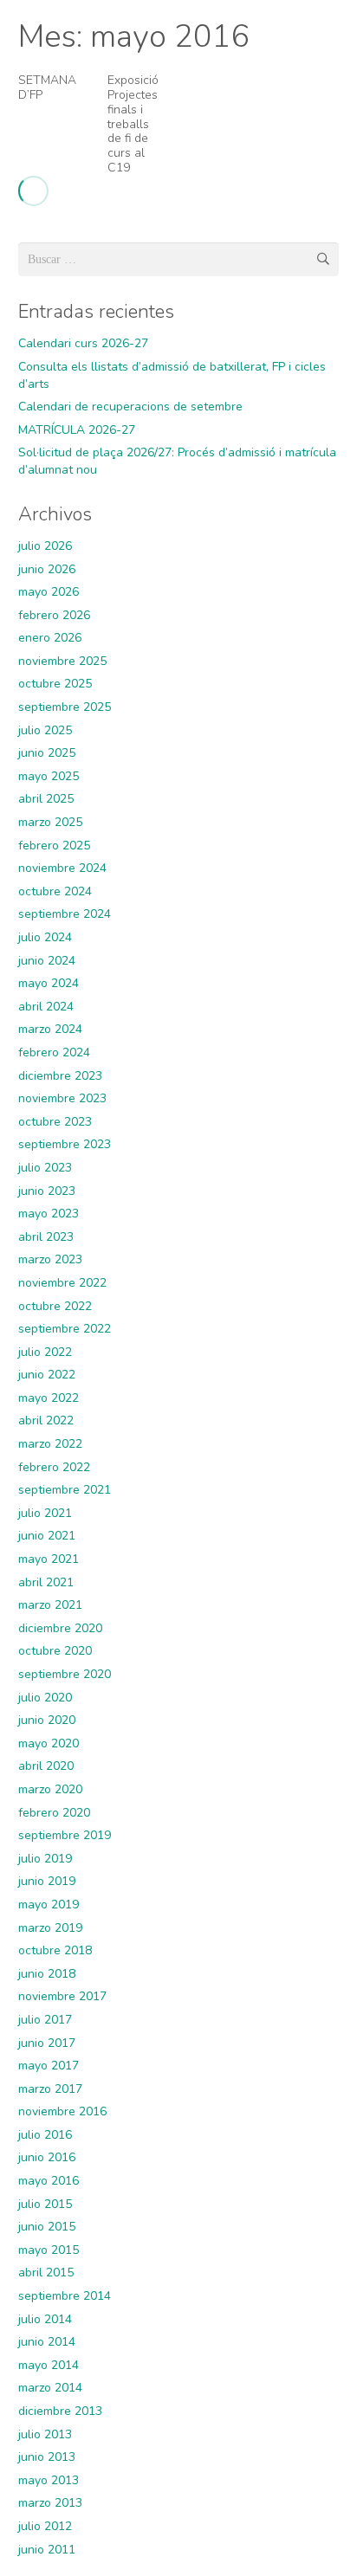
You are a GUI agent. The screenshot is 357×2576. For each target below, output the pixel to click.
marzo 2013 (50, 2503)
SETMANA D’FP (47, 87)
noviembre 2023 (62, 1098)
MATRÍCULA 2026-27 (77, 430)
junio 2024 (47, 961)
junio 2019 (47, 1881)
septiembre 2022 (65, 1329)
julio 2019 (45, 1859)
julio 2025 (45, 730)
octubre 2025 (55, 684)
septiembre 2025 (65, 707)
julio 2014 (45, 2319)
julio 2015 (45, 2204)
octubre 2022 (55, 1306)
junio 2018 (47, 1974)
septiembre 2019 (65, 1835)
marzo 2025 (50, 822)
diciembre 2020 (60, 1628)
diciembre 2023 (60, 1076)
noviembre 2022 (62, 1283)
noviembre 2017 (62, 1996)
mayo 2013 (49, 2480)
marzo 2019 (50, 1928)
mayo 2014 (49, 2365)
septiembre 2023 (65, 1144)
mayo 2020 (49, 1743)
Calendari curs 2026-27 (83, 343)
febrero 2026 (54, 615)
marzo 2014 (50, 2388)
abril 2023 (46, 1237)
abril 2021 (46, 1582)
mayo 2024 (49, 983)
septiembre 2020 (65, 1674)
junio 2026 (47, 569)
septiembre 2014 (65, 2296)
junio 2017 (47, 2043)
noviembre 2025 (62, 661)
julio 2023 (45, 1168)
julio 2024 (45, 937)
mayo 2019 (49, 1905)
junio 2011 (47, 2550)
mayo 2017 (49, 2066)
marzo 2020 (50, 1789)
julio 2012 (45, 2526)
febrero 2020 (54, 1813)
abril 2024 (46, 1007)
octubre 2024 (55, 891)
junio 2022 (47, 1375)
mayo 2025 (49, 776)
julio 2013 (45, 2434)
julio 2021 (45, 1513)
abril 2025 (46, 799)
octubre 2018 (55, 1950)
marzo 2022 (50, 1444)
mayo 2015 (49, 2250)
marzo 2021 (50, 1605)
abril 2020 (46, 1766)
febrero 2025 (54, 846)
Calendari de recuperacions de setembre (130, 407)
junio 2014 (47, 2342)
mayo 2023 (49, 1214)
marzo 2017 (50, 2089)
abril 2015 (46, 2273)
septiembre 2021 (65, 1490)
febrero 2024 (54, 1052)
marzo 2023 (50, 1259)
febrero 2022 (54, 1467)
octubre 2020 (55, 1651)
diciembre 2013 (60, 2411)
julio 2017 (45, 2020)
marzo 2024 (50, 1029)
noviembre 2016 (62, 2111)
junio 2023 (47, 1191)
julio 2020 (45, 1698)
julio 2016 (45, 2135)
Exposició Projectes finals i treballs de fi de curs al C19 (133, 124)
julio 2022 (45, 1352)
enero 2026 (50, 638)
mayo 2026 (49, 592)
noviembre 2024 (62, 868)
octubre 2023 (55, 1122)
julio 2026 (45, 546)
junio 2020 (47, 1720)
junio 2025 (47, 753)
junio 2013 (47, 2457)
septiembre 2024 (65, 914)
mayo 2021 (49, 1559)
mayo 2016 (49, 2181)
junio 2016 (47, 2157)
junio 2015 (47, 2227)
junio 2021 (47, 1536)
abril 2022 (46, 1420)
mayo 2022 (49, 1398)
